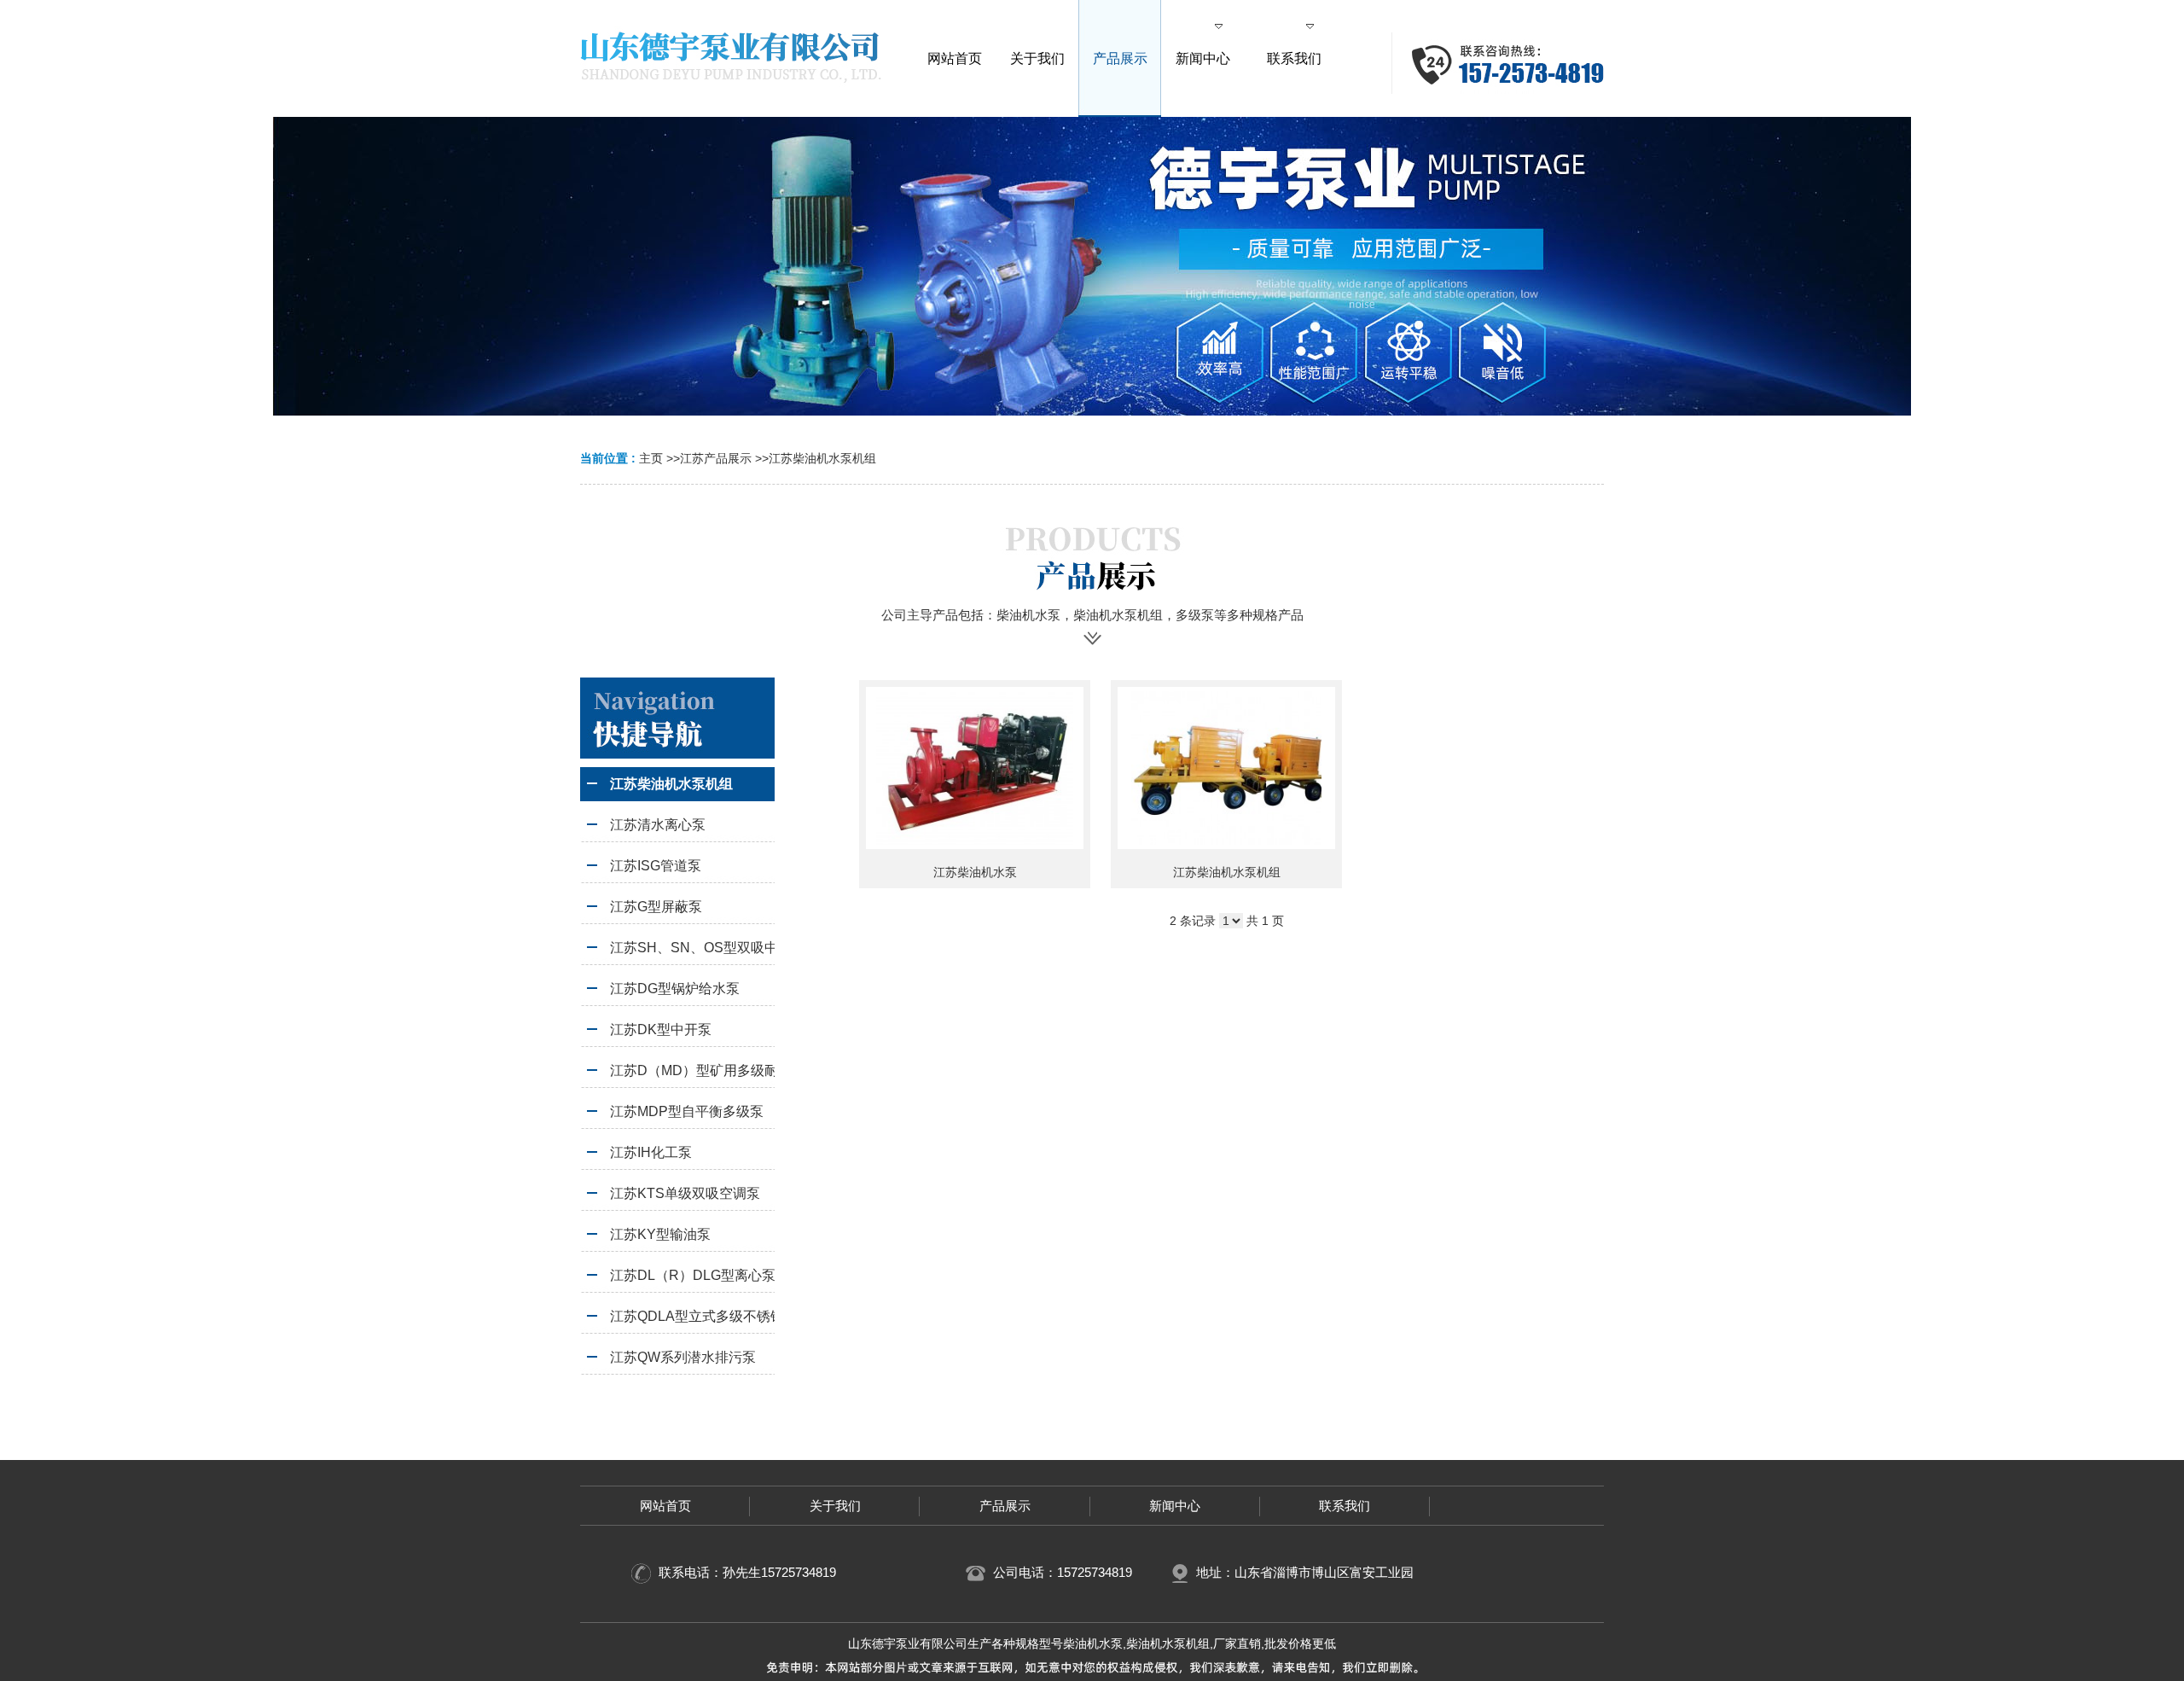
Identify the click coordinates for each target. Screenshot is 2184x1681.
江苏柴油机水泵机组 (822, 458)
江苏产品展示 (716, 458)
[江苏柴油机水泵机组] (1226, 768)
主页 (651, 458)
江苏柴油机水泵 (975, 872)
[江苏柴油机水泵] (975, 768)
